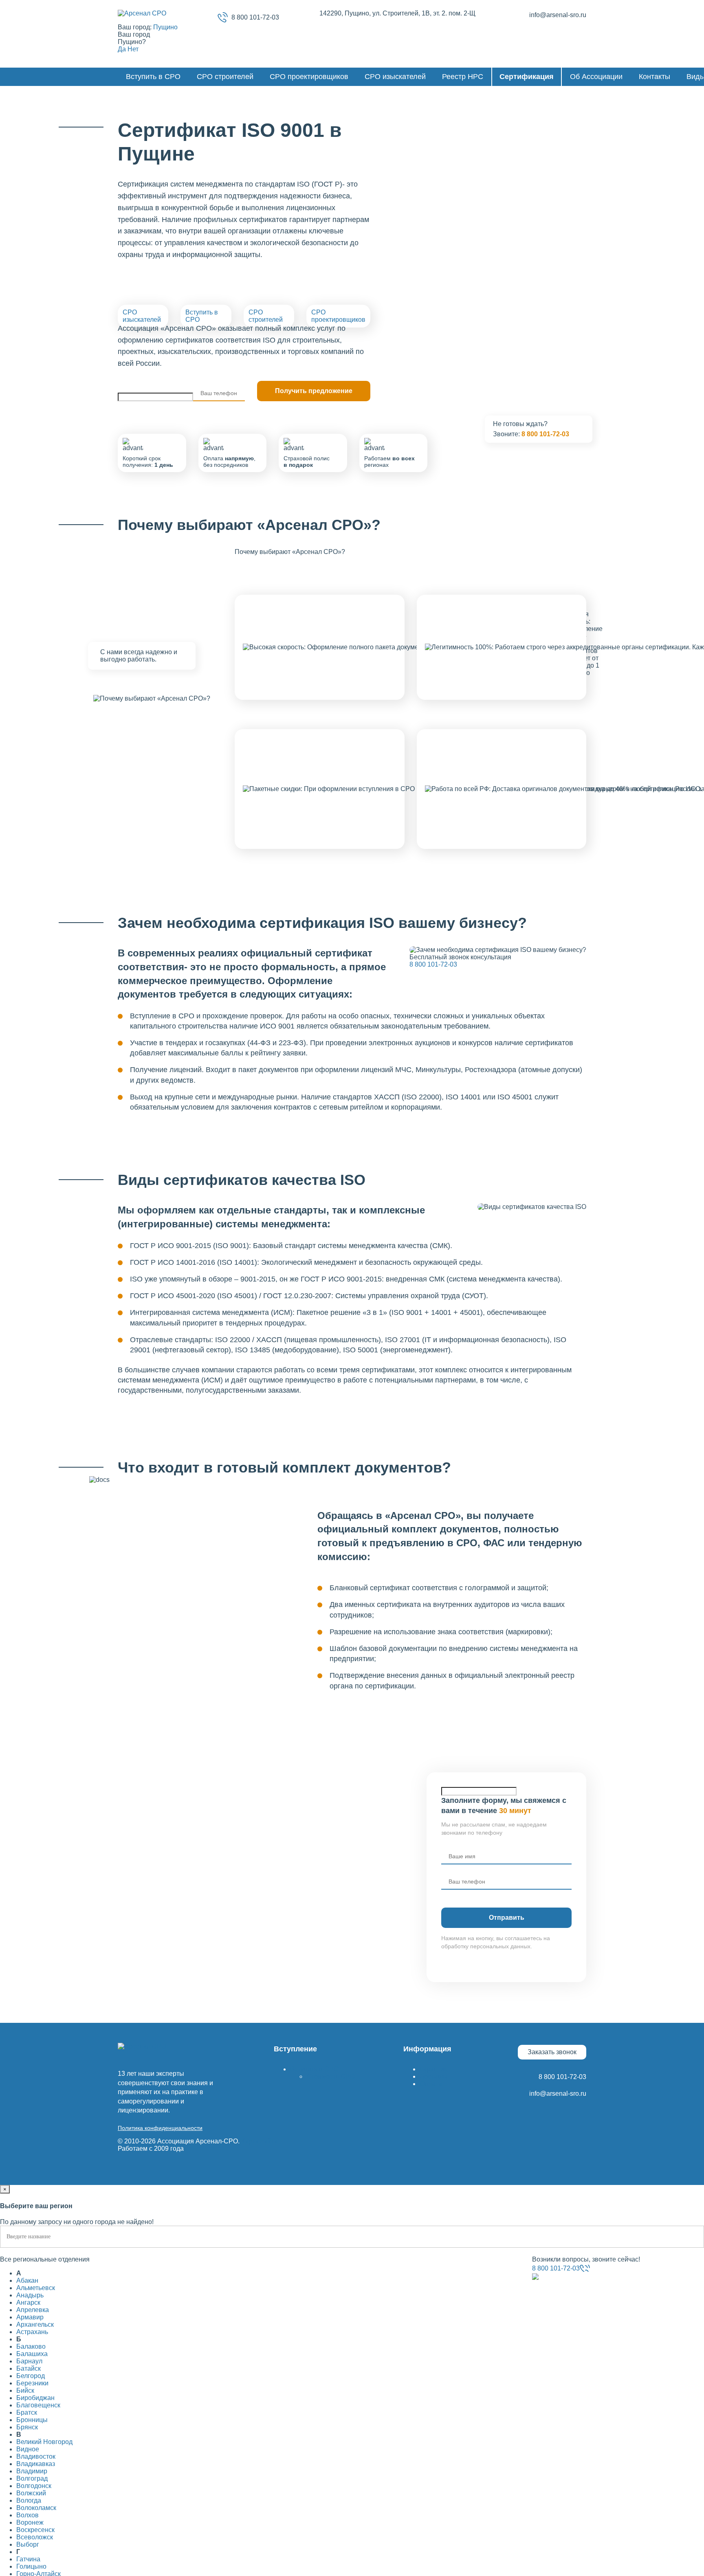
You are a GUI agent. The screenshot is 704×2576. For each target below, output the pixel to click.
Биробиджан (35, 2398)
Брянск (27, 2427)
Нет (133, 49)
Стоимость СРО (331, 2076)
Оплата (431, 2084)
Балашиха (32, 2354)
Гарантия (434, 2069)
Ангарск (28, 2302)
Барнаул (29, 2361)
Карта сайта (259, 2141)
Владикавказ (36, 2464)
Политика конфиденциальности (160, 2128)
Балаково (31, 2346)
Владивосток (36, 2456)
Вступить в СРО (153, 77)
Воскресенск (35, 2530)
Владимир (32, 2471)
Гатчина (28, 2559)
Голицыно (31, 2566)
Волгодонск (34, 2486)
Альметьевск (36, 2288)
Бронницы (32, 2420)
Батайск (29, 2368)
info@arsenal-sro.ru (558, 15)
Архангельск (35, 2324)
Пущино (165, 27)
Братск (27, 2412)
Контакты (654, 77)
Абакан (27, 2280)
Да (122, 49)
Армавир (30, 2317)
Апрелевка (33, 2310)
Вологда (29, 2500)
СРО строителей (225, 77)
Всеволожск (35, 2537)
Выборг (28, 2544)
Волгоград (32, 2478)
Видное (28, 2449)
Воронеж (30, 2522)
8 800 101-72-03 (255, 17)
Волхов (27, 2515)
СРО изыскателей (395, 77)
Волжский (31, 2493)
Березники (32, 2383)
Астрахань (32, 2332)
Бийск (25, 2390)
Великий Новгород (44, 2442)
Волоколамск (36, 2508)
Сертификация (527, 77)
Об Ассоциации (596, 77)
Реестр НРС (463, 77)
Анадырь (30, 2295)
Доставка (434, 2076)
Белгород (31, 2376)
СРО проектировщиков (309, 77)
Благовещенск (38, 2405)
